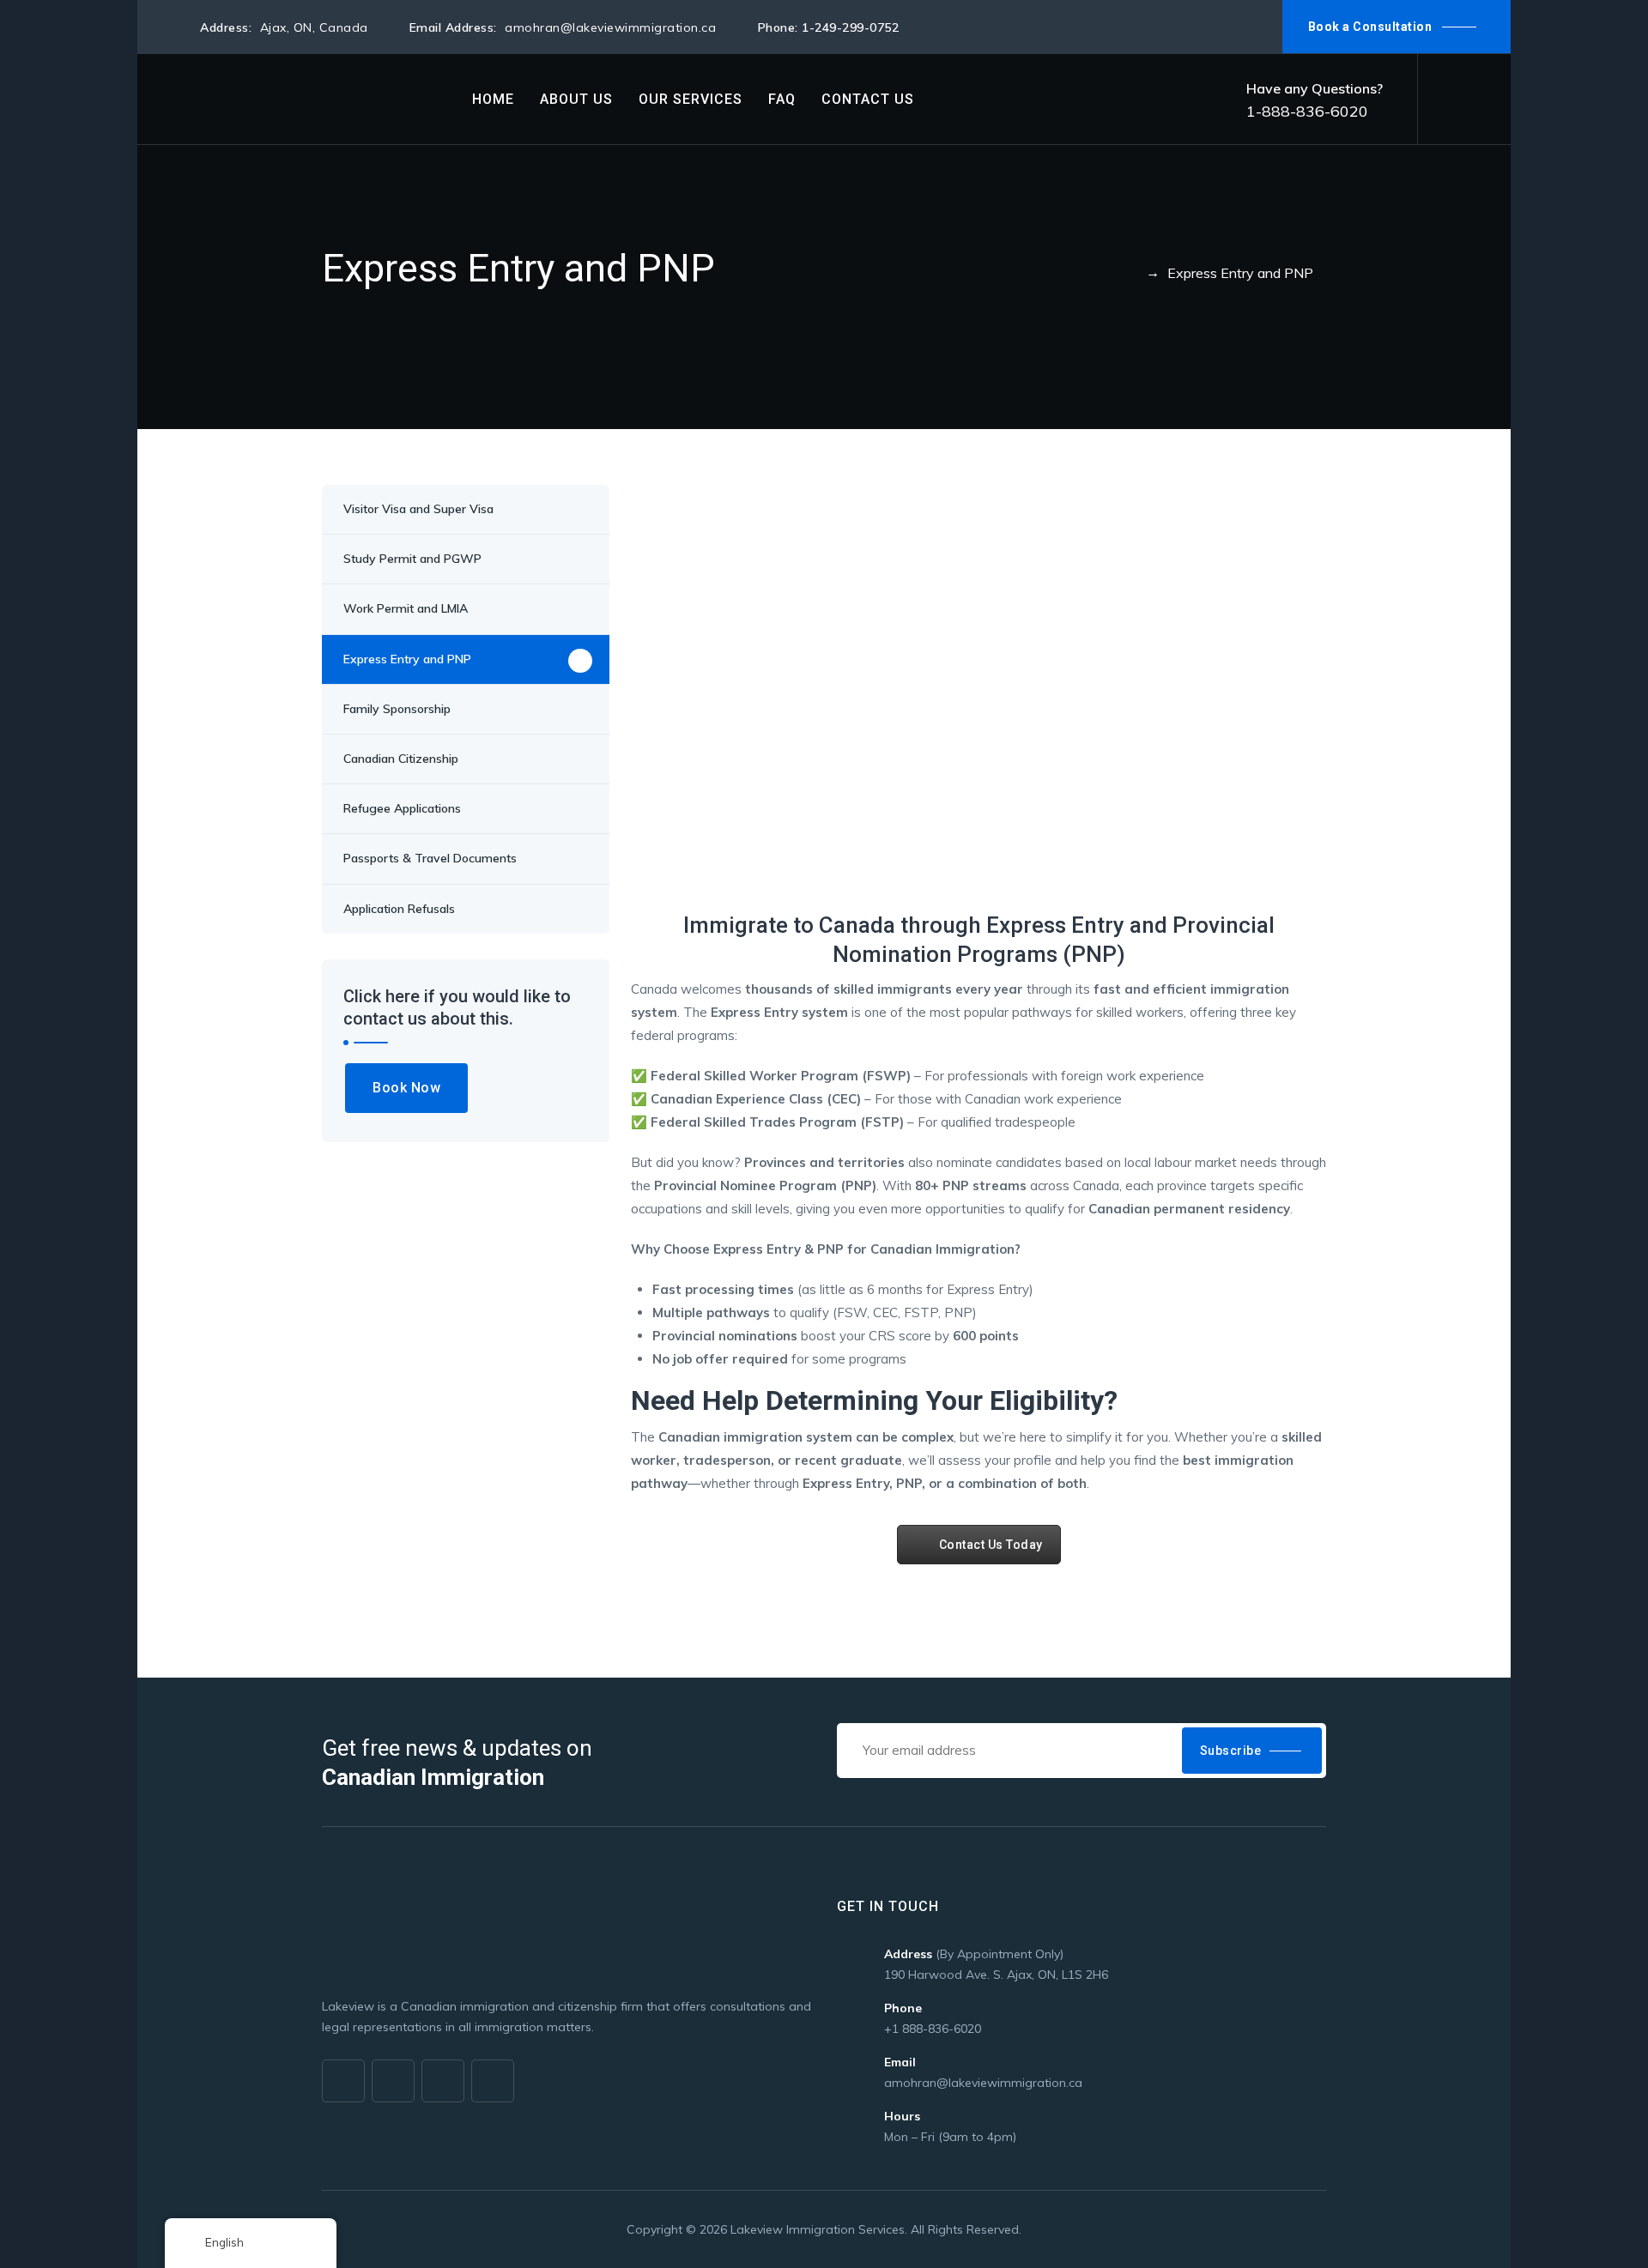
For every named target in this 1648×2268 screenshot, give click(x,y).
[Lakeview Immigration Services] (309, 99)
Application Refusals (399, 909)
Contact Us (868, 99)
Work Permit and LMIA (406, 608)
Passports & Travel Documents (430, 858)
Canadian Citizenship (401, 759)
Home (493, 99)
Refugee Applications (402, 808)
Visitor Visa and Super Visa (418, 509)
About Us (576, 99)
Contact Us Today (991, 1545)
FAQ (782, 99)
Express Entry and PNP (407, 659)
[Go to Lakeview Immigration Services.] (1130, 273)
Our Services (691, 99)
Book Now (406, 1088)
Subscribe (1231, 1751)
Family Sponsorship (397, 709)
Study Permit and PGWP (412, 559)
